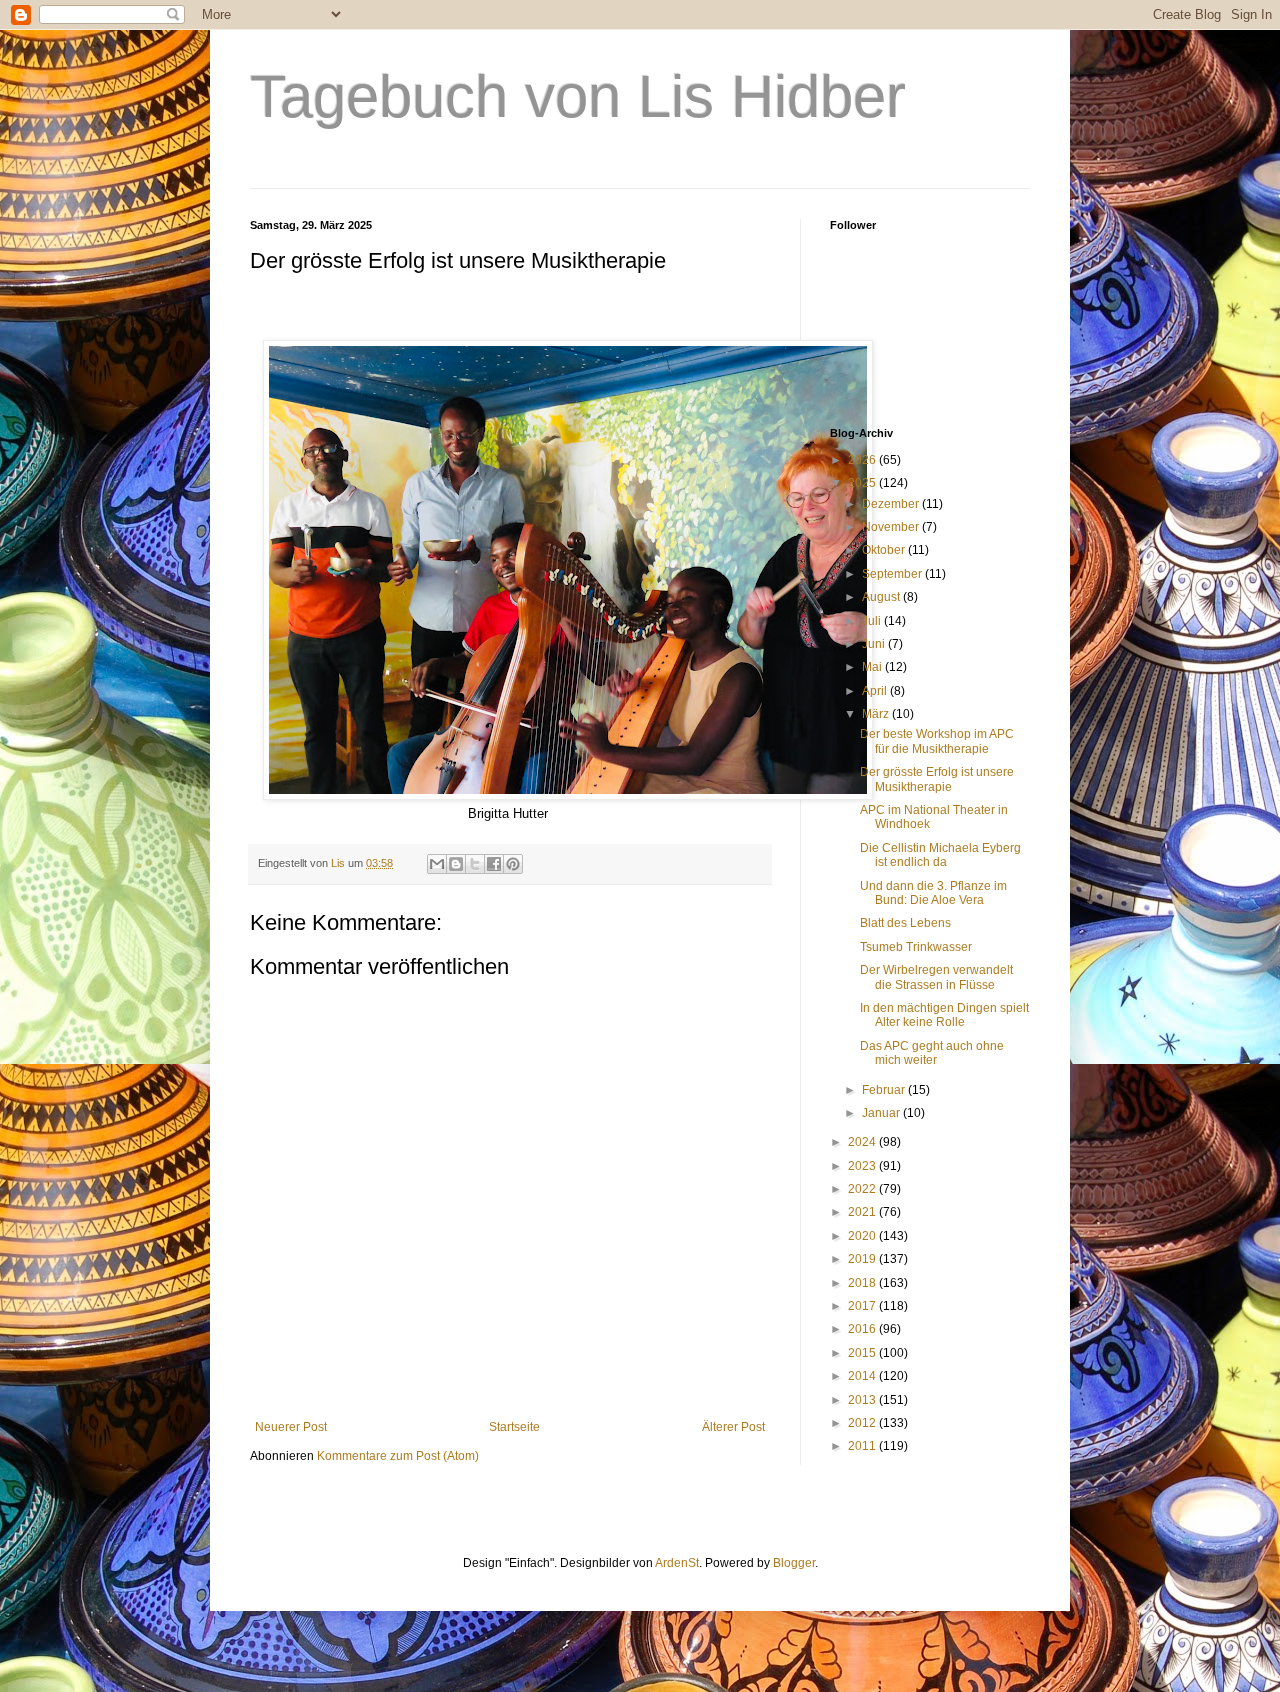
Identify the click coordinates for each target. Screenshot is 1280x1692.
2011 (863, 1446)
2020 (863, 1236)
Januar (882, 1113)
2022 (863, 1189)
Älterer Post (733, 1427)
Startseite (514, 1427)
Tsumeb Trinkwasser (916, 947)
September (893, 574)
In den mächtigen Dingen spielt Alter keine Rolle (944, 1015)
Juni (875, 644)
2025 (863, 483)
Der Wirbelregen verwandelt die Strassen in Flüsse (936, 977)
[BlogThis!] (456, 864)
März (877, 714)
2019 (863, 1259)
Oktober (885, 550)
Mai (873, 667)
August (882, 597)
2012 (863, 1423)
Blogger (794, 1563)
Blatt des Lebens (905, 923)
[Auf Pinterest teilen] (513, 864)
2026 (863, 460)
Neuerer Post (291, 1427)
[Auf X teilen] (475, 864)
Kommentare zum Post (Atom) (398, 1456)
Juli (873, 621)
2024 (863, 1142)
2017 (863, 1306)
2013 (863, 1400)
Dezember (892, 504)
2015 (863, 1353)
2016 (863, 1329)
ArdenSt (677, 1563)
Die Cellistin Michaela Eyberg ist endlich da (940, 855)
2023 (863, 1166)
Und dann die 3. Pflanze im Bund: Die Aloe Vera (933, 893)
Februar (885, 1090)
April (876, 691)
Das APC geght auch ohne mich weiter (932, 1053)
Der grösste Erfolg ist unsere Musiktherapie (937, 779)
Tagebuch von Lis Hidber (578, 96)
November (892, 527)
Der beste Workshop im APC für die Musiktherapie (937, 741)
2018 (863, 1283)
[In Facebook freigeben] (494, 864)
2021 (863, 1212)
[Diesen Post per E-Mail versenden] (437, 864)
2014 (863, 1376)
